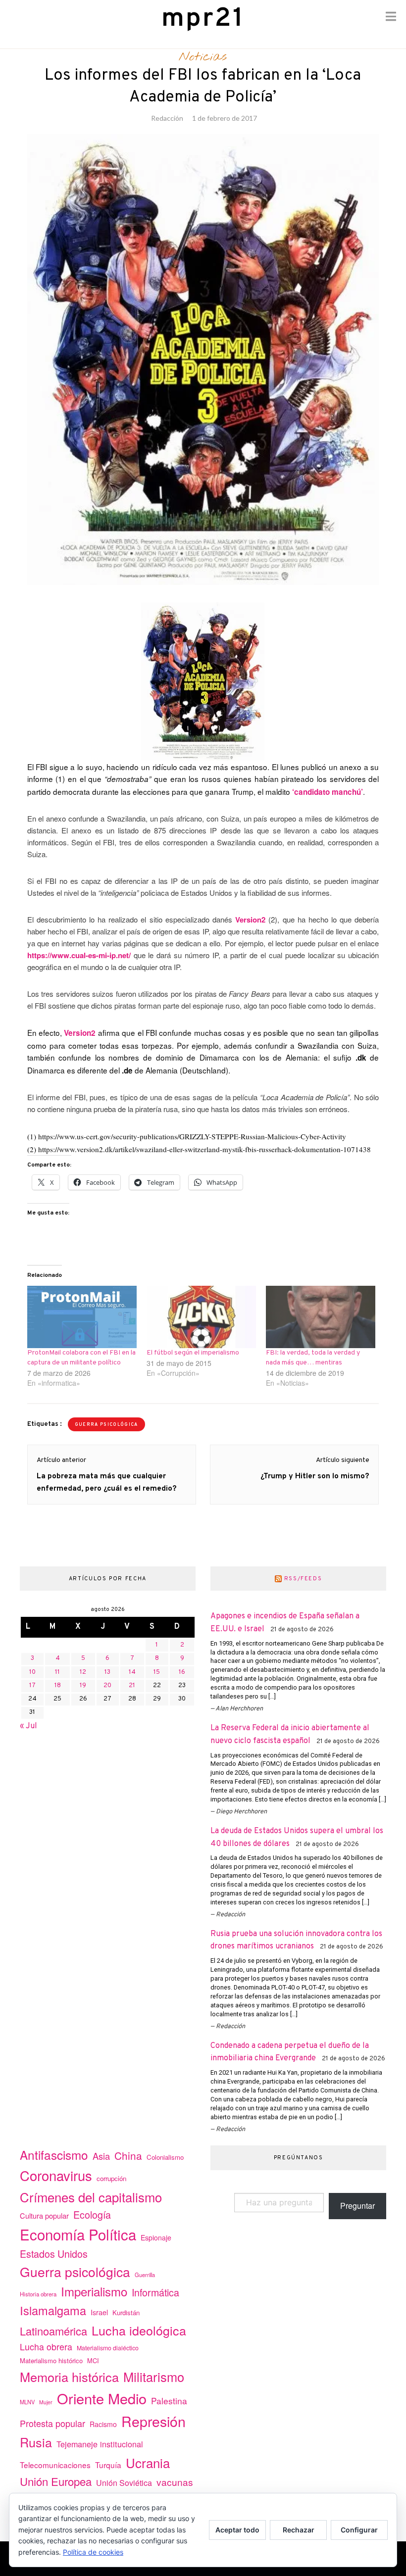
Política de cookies (93, 2552)
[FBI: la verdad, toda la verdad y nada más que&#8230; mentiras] (321, 1317)
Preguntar (357, 2206)
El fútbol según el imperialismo (193, 1353)
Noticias (203, 57)
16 (182, 1672)
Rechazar (299, 2530)
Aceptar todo (237, 2530)
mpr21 (203, 19)
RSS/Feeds (303, 1579)
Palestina (169, 2401)
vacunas (175, 2482)
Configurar (359, 2530)
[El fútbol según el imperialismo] (201, 1317)
